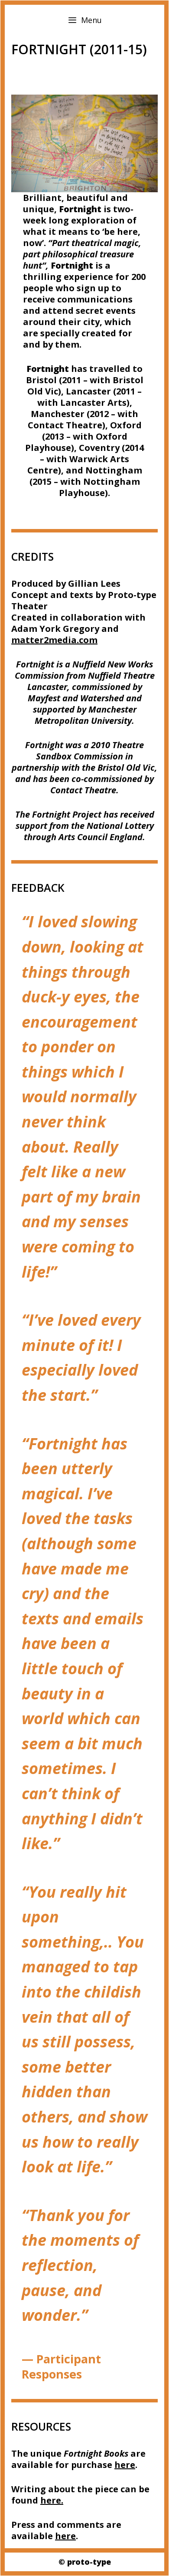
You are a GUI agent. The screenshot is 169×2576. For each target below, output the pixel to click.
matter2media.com (54, 640)
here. (52, 2500)
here (125, 2465)
